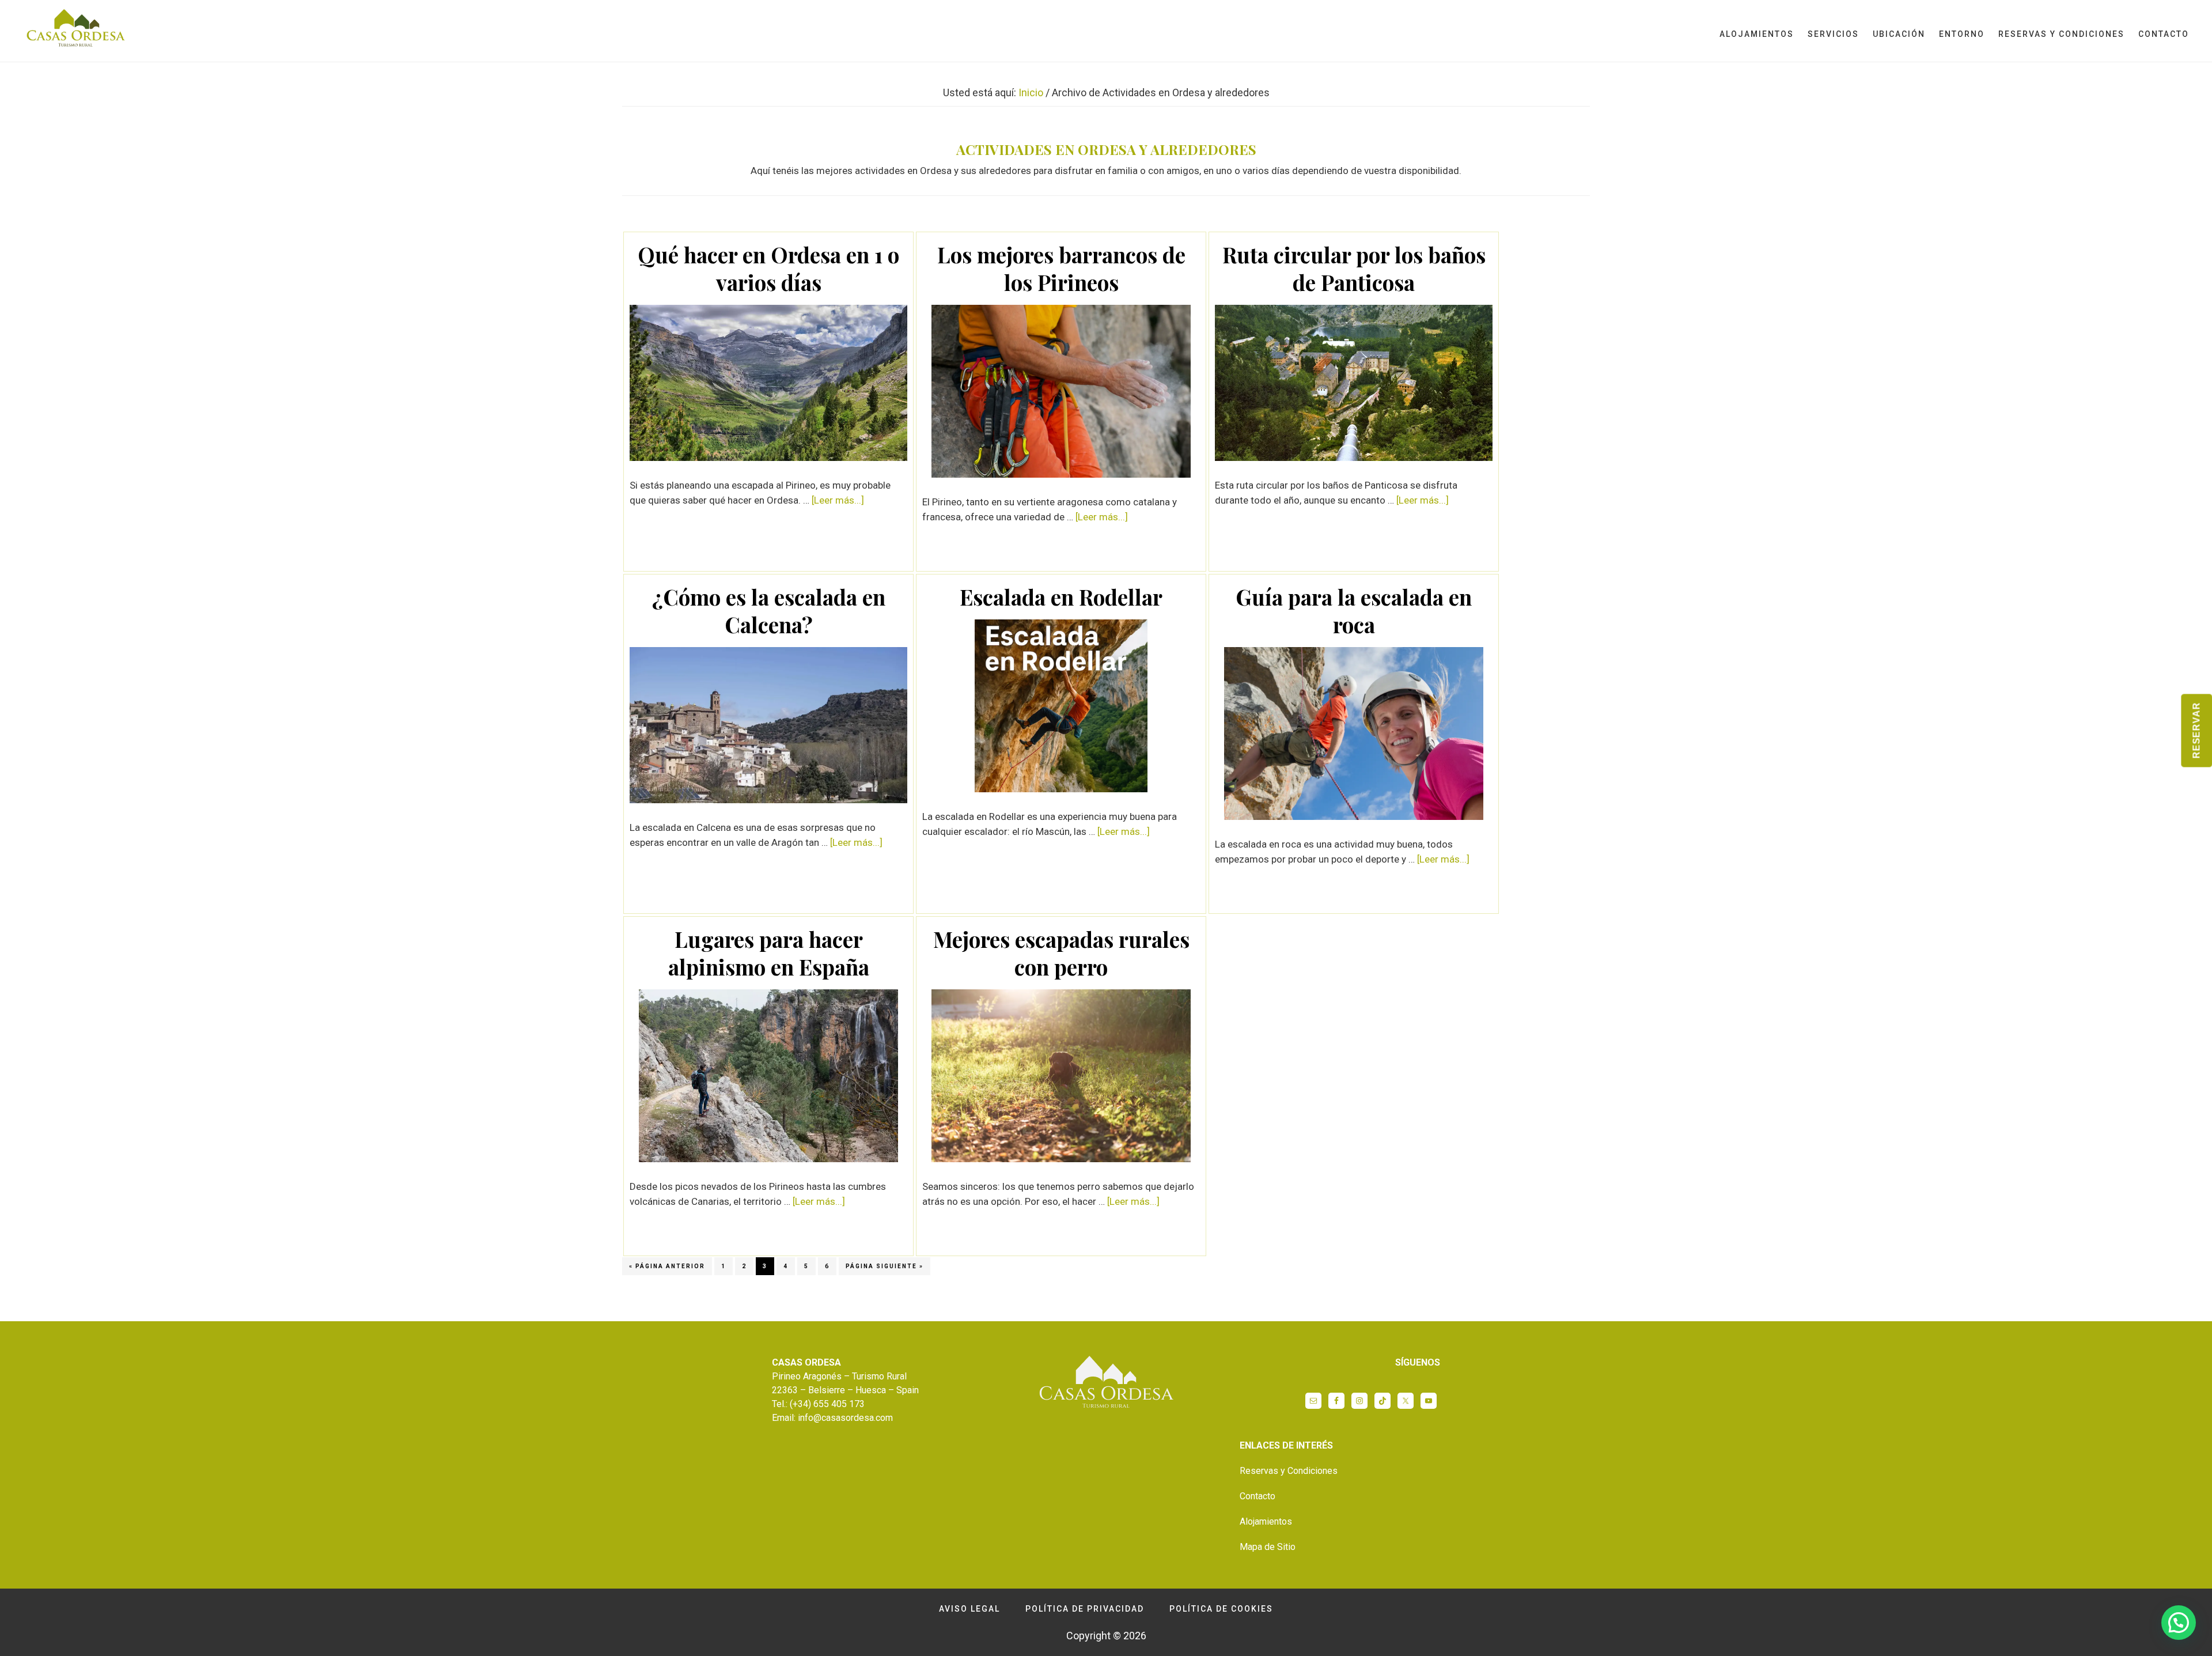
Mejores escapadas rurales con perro (1061, 953)
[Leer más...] (838, 500)
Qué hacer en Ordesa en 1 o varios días (768, 268)
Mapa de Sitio (1268, 1547)
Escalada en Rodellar (1061, 597)
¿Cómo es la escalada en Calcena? (769, 610)
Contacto (1257, 1496)
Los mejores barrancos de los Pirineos (1061, 268)
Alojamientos (1266, 1521)
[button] (2179, 1623)
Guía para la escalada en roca (1354, 610)
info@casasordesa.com (845, 1418)
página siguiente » (885, 1269)
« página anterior (667, 1269)
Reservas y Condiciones (1289, 1471)
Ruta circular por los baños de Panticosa (1354, 268)
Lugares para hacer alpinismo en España (769, 953)
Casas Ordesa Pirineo (75, 31)
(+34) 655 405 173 (827, 1404)
